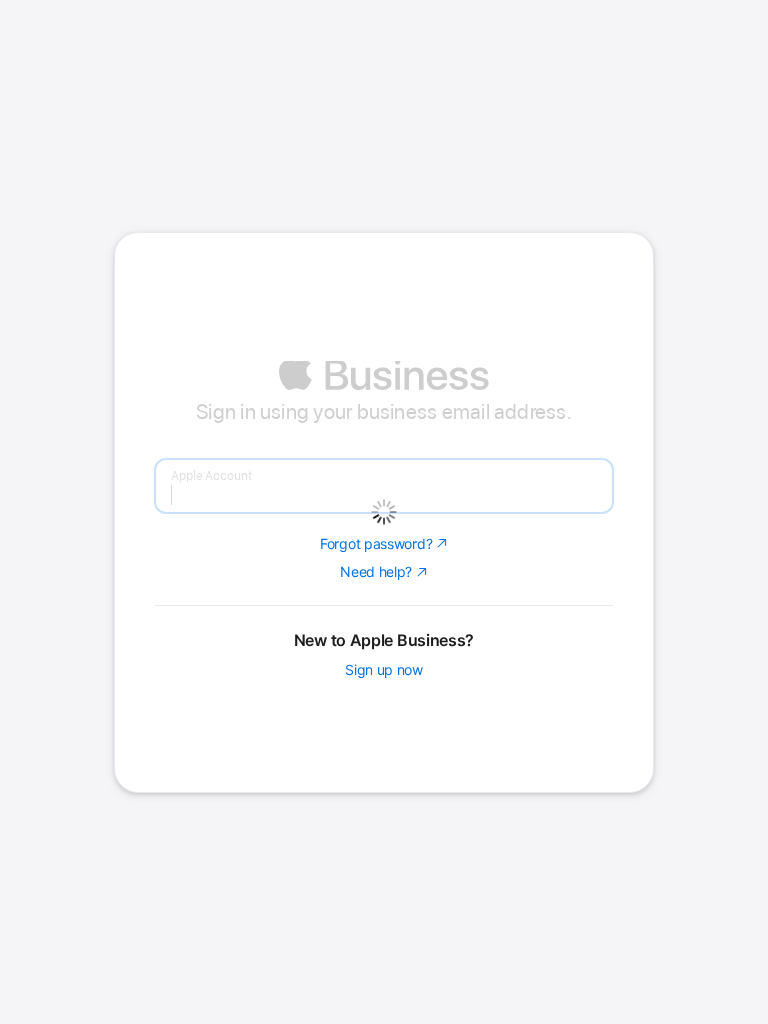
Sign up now (384, 801)
